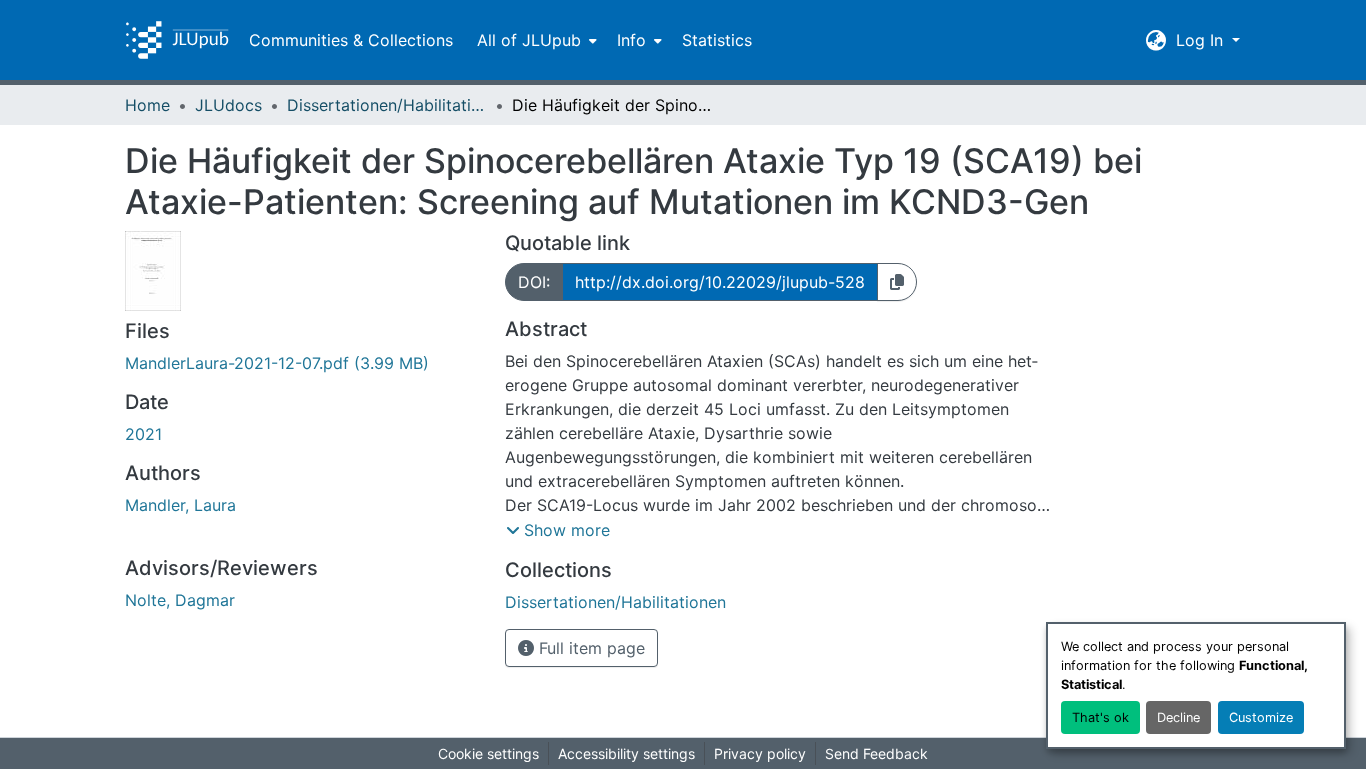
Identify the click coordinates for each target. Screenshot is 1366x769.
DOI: (534, 282)
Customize (1261, 717)
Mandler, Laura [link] (180, 505)
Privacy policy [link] (760, 753)
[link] (303, 363)
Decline (1178, 717)
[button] (177, 40)
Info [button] (631, 40)
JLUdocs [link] (228, 105)
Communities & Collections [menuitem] (351, 40)
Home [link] (147, 105)
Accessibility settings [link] (626, 753)
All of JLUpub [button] (529, 40)
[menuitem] (535, 40)
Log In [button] (1202, 40)
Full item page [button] (589, 648)
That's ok (1100, 717)
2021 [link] (143, 434)
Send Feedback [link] (876, 753)
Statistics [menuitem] (717, 40)
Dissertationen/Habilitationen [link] (387, 105)
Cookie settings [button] (488, 753)
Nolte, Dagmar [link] (180, 600)
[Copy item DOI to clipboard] (897, 282)
